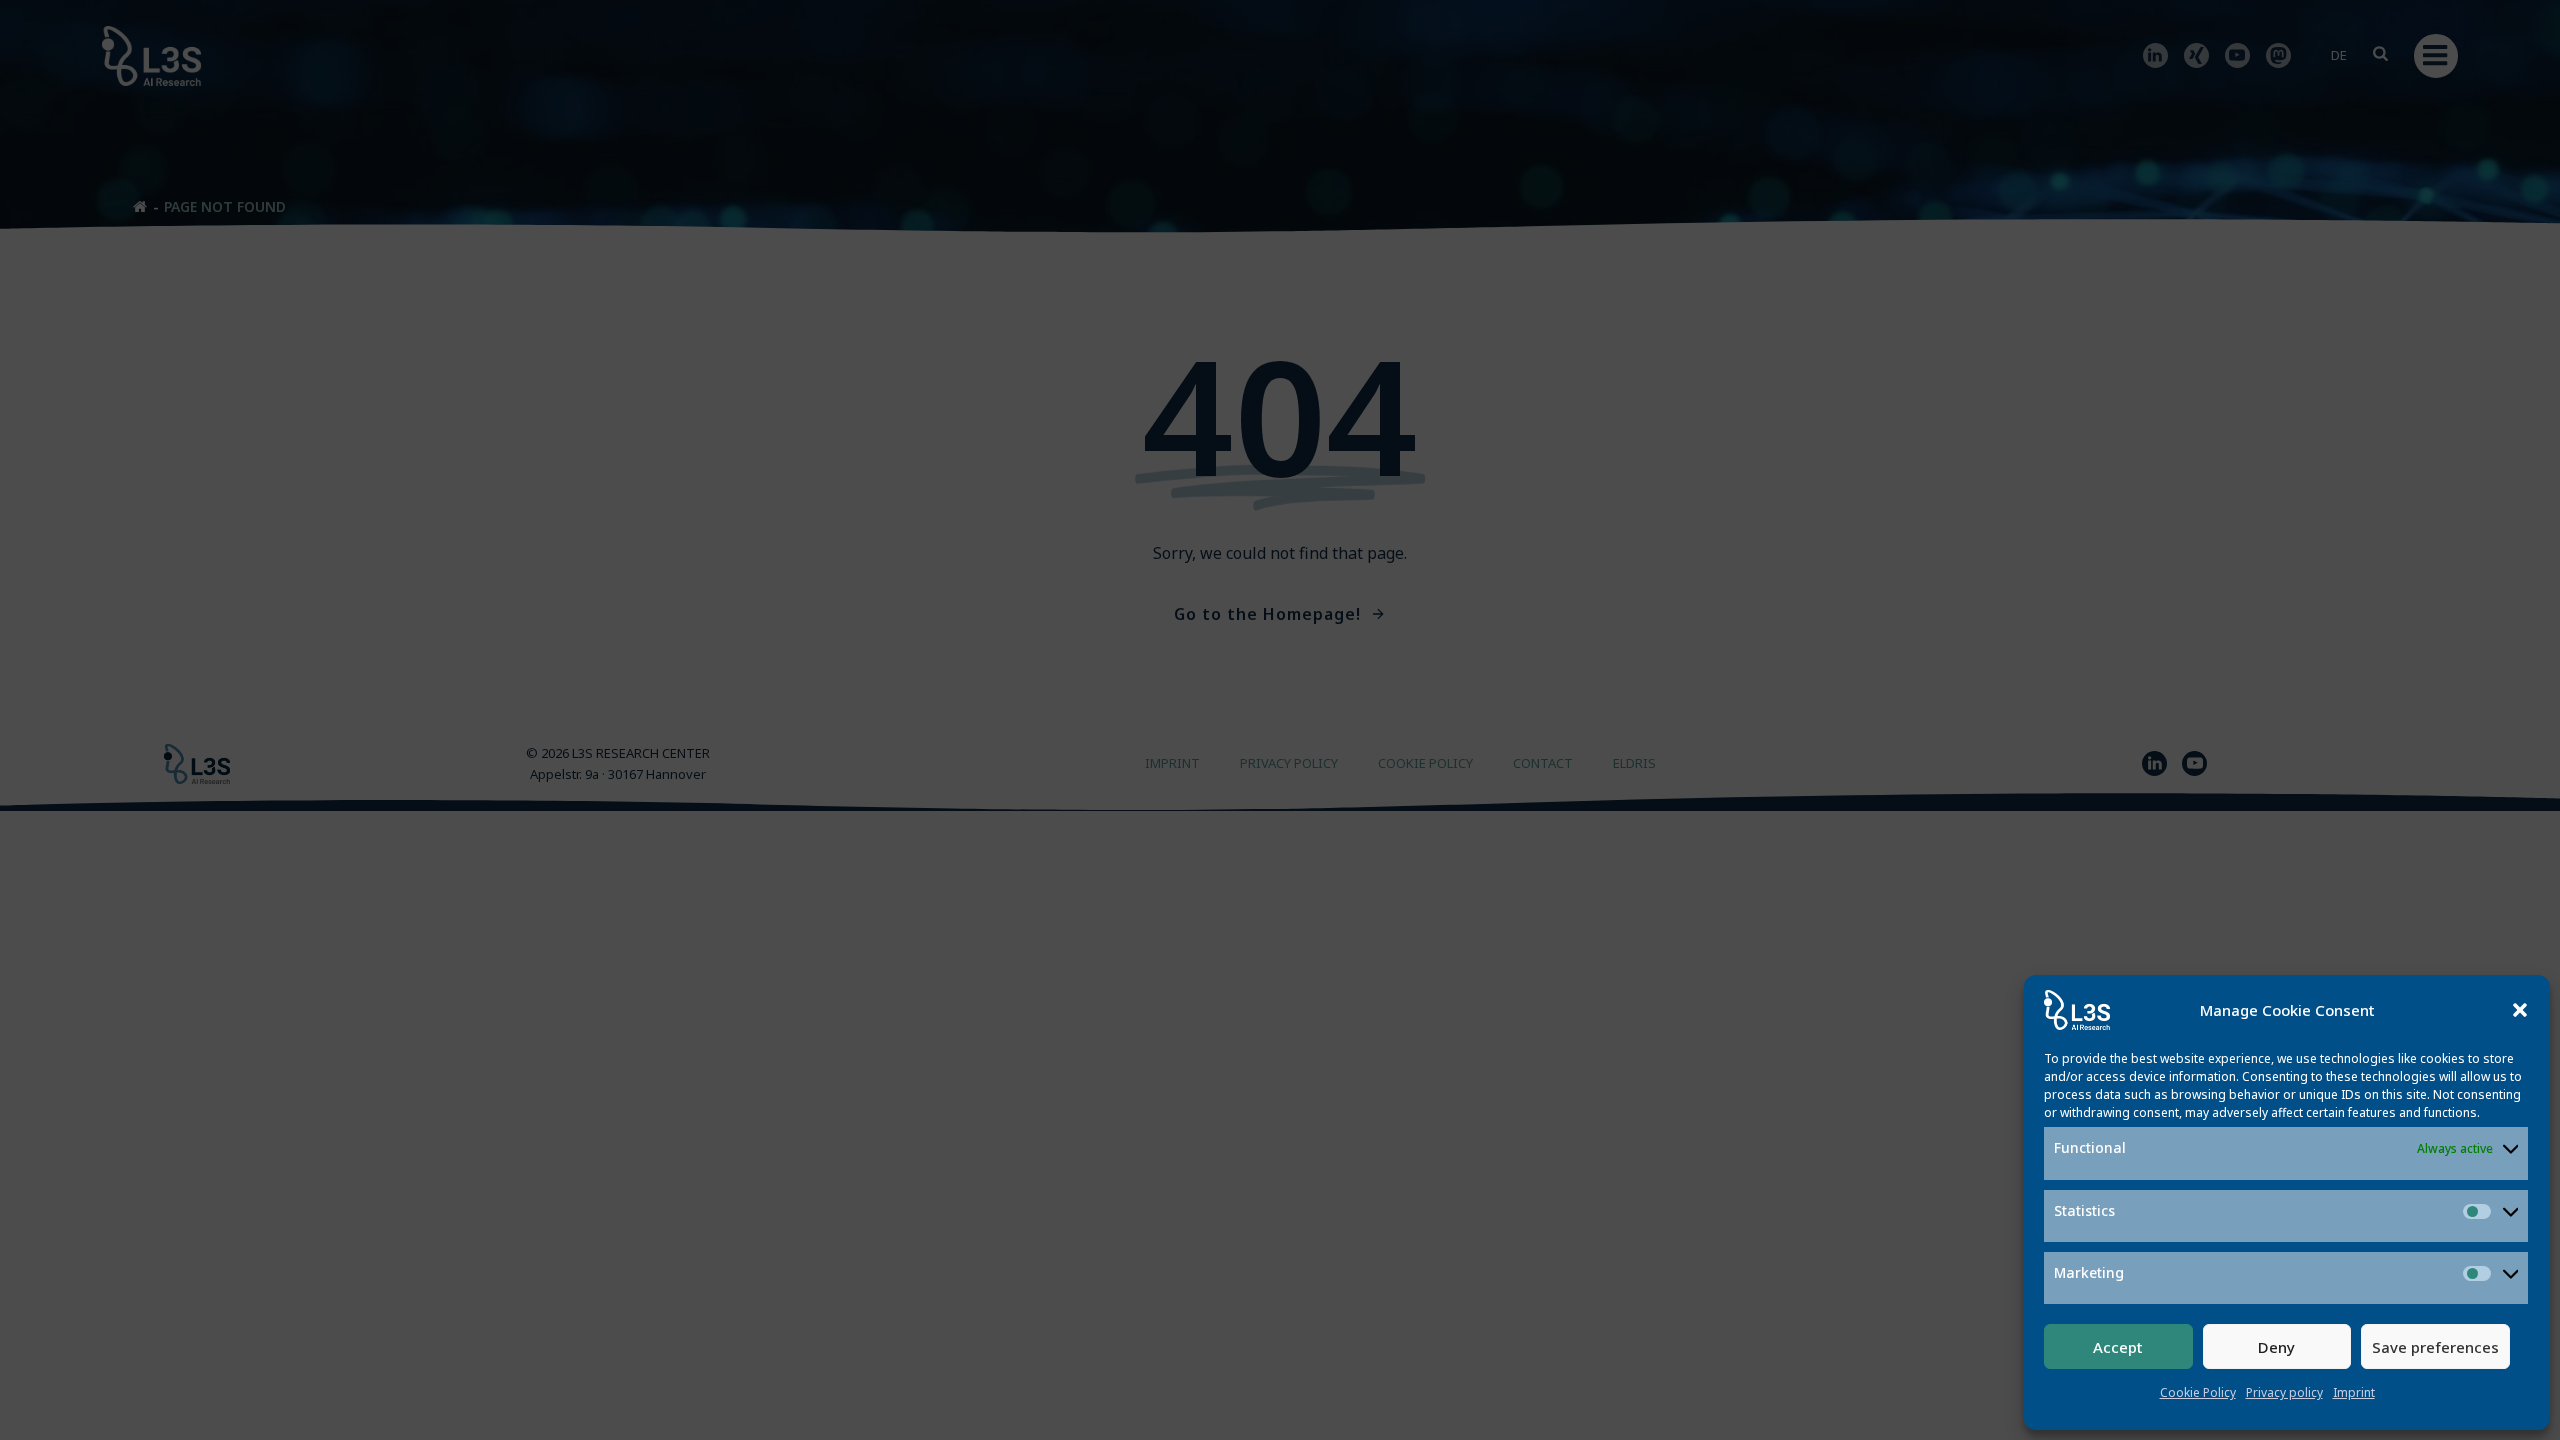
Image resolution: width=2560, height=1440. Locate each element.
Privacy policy (2284, 1392)
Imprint (2354, 1392)
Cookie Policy (2198, 1392)
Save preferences (2435, 1347)
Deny (2276, 1347)
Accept (2118, 1347)
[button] (2520, 1010)
